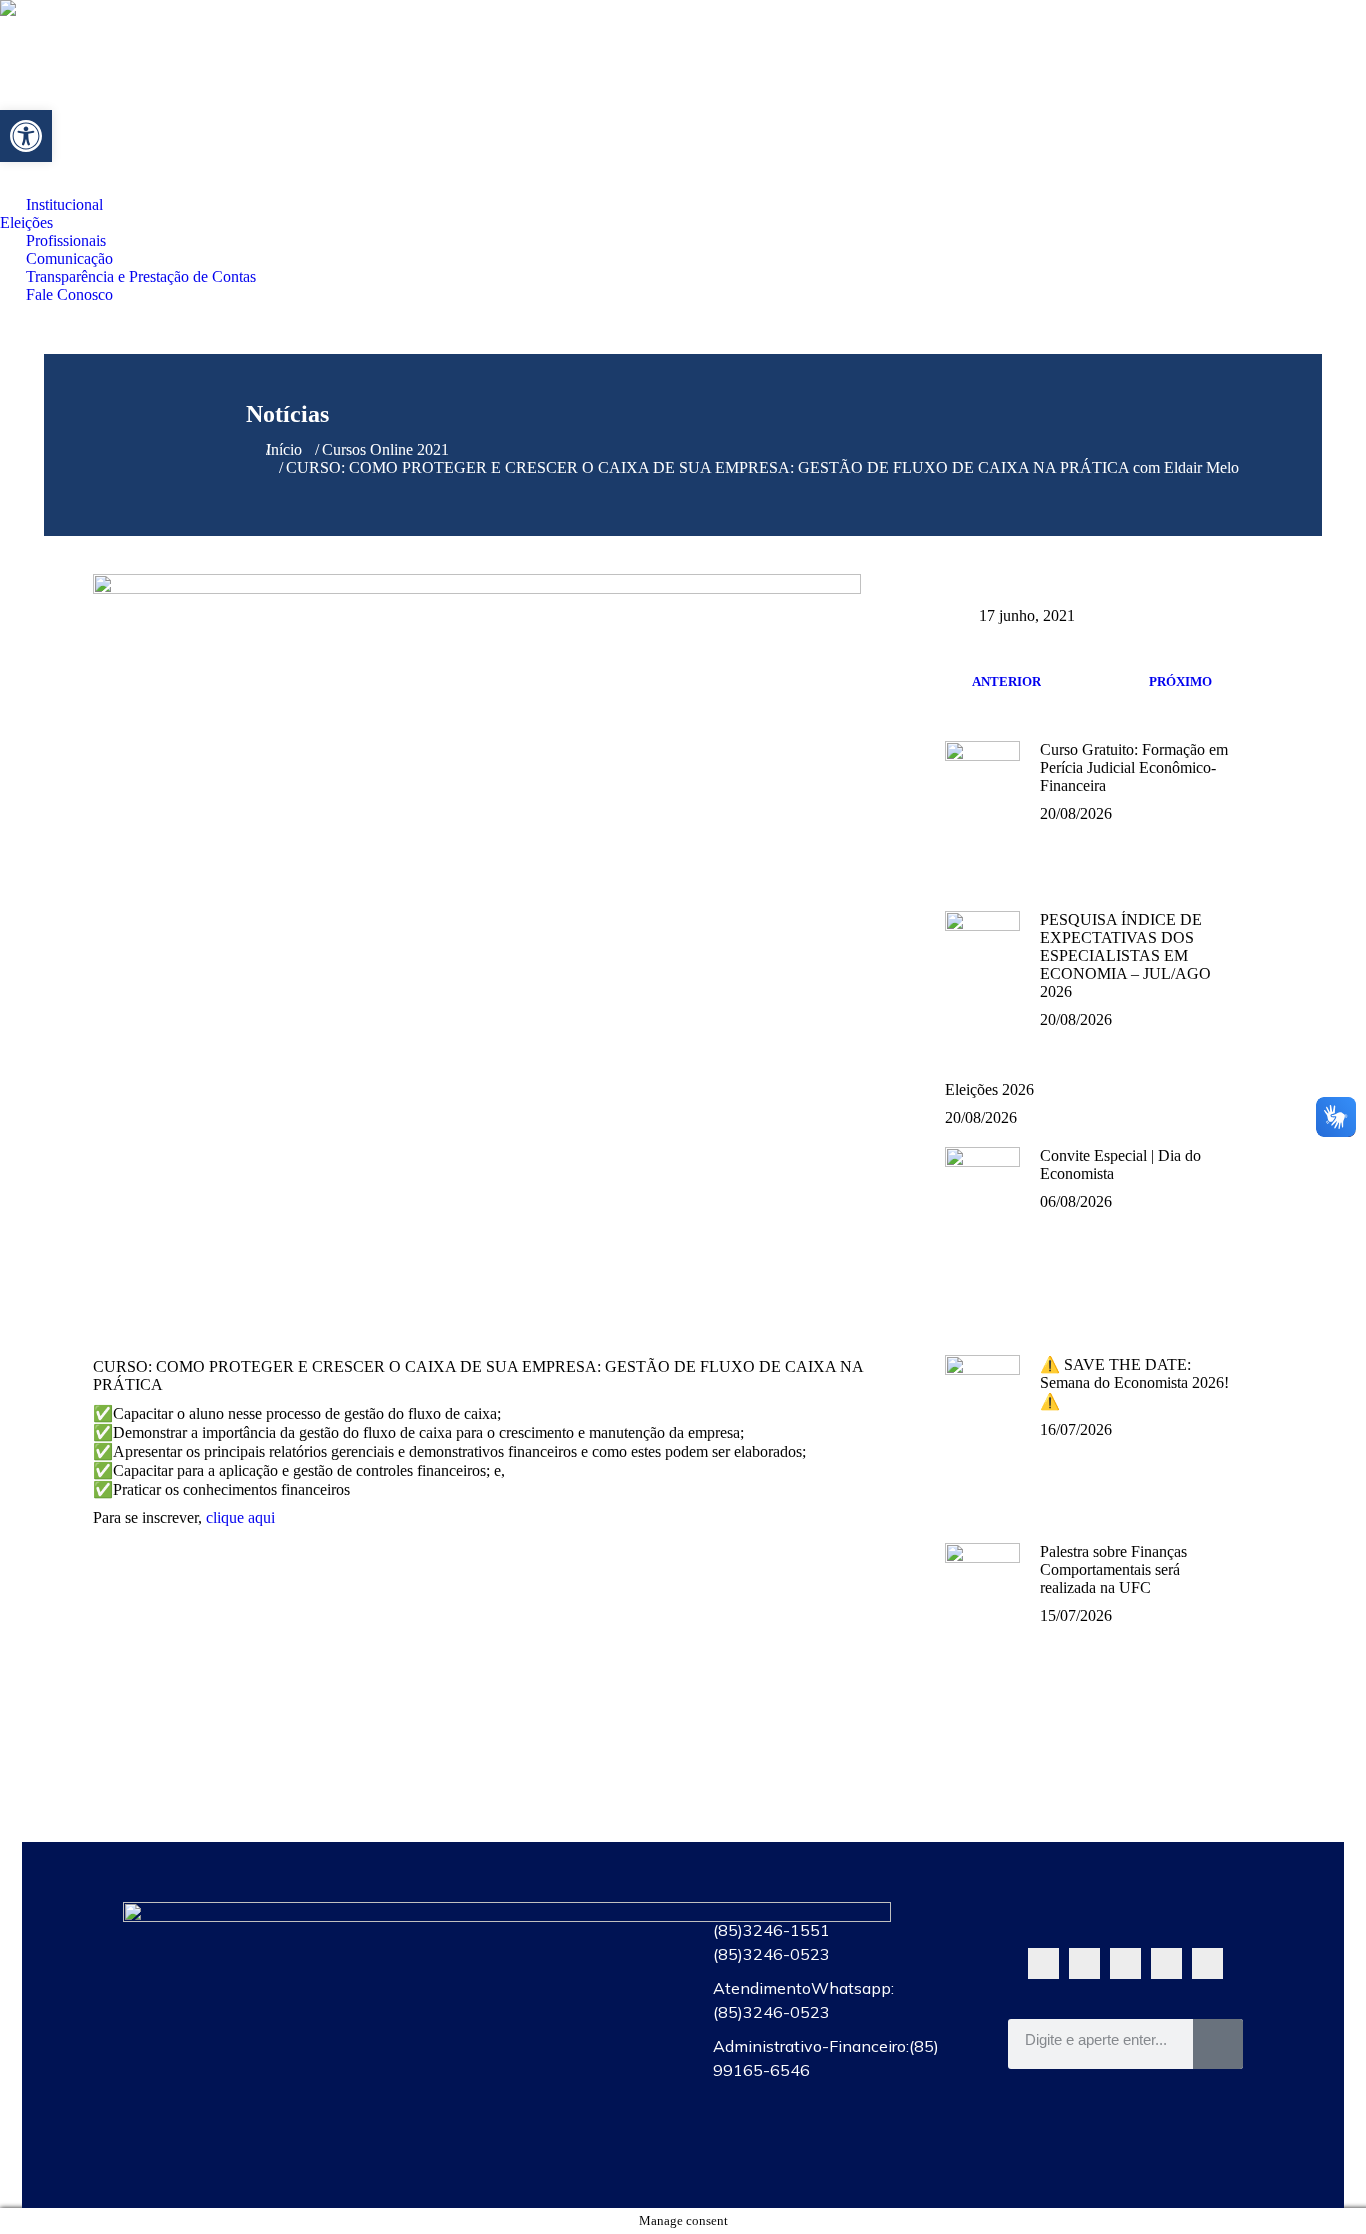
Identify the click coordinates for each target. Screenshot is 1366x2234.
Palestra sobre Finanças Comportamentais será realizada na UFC (1113, 1569)
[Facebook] (1084, 1963)
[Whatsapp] (1043, 1963)
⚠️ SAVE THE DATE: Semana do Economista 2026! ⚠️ (1134, 1383)
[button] (26, 136)
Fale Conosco (535, 2155)
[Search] (1218, 2044)
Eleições (535, 1971)
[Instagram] (1166, 1963)
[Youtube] (1125, 1963)
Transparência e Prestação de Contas (535, 2109)
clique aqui (240, 1517)
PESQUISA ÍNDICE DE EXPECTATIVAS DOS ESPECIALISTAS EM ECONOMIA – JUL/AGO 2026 (1125, 955)
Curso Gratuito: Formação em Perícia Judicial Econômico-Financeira (1134, 767)
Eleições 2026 (989, 1089)
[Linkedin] (1207, 1963)
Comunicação (535, 2063)
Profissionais (535, 2017)
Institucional (535, 1925)
